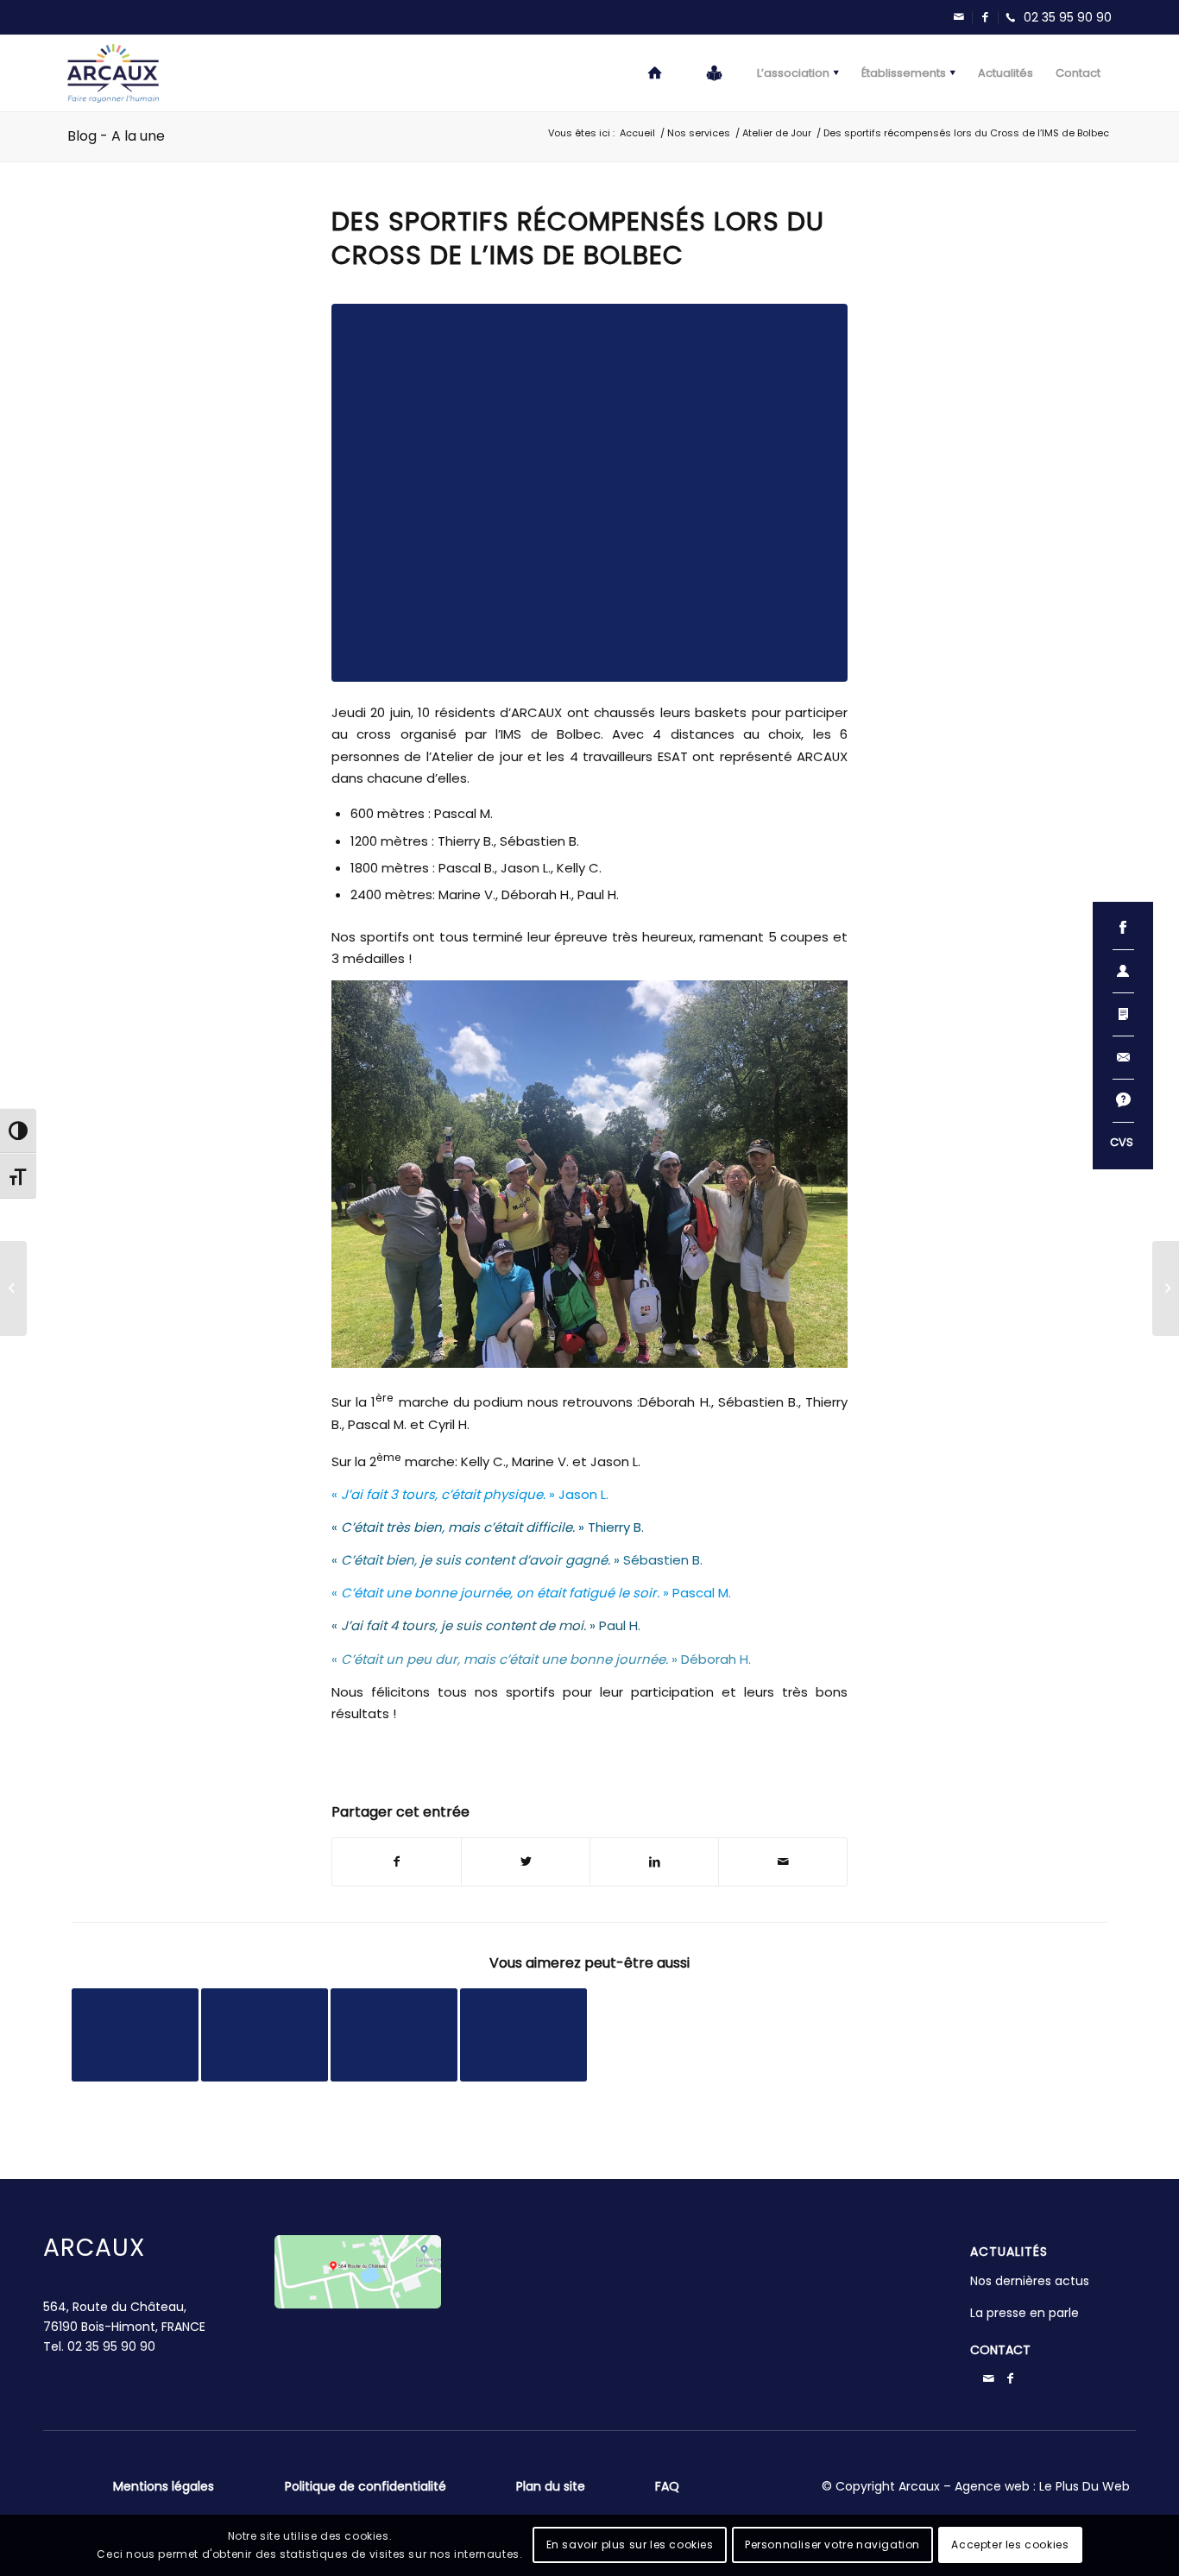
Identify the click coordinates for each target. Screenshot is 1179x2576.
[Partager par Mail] (783, 1862)
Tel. (99, 2346)
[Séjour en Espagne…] (13, 1288)
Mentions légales (164, 2486)
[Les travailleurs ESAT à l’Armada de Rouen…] (1166, 1288)
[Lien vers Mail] (959, 17)
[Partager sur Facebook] (397, 1862)
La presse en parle (1025, 2313)
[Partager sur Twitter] (526, 1862)
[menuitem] (656, 73)
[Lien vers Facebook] (985, 17)
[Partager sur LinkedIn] (654, 1862)
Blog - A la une (116, 136)
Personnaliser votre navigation (832, 2545)
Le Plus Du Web (1084, 2486)
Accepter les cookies (1010, 2545)
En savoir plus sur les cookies (630, 2545)
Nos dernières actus (1030, 2281)
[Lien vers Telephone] (1055, 17)
